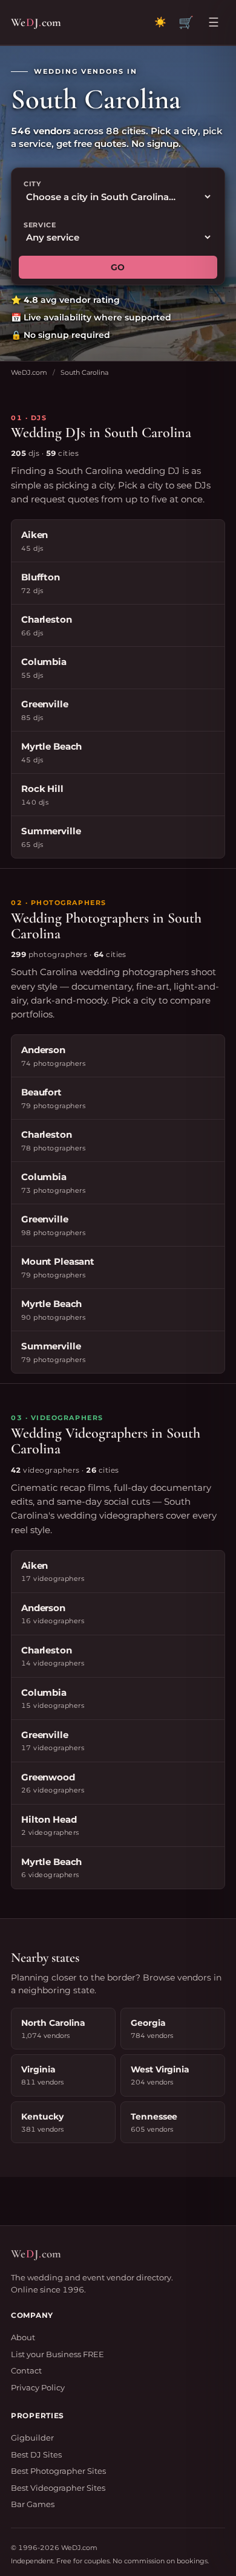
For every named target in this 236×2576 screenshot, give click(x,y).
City (32, 184)
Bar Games (33, 2504)
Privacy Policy (38, 2387)
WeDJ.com (29, 372)
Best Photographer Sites (58, 2471)
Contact (26, 2370)
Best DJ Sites (36, 2454)
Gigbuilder (32, 2438)
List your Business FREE (57, 2354)
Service (40, 225)
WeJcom (36, 22)
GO (118, 267)
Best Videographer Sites (58, 2488)
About (23, 2337)
